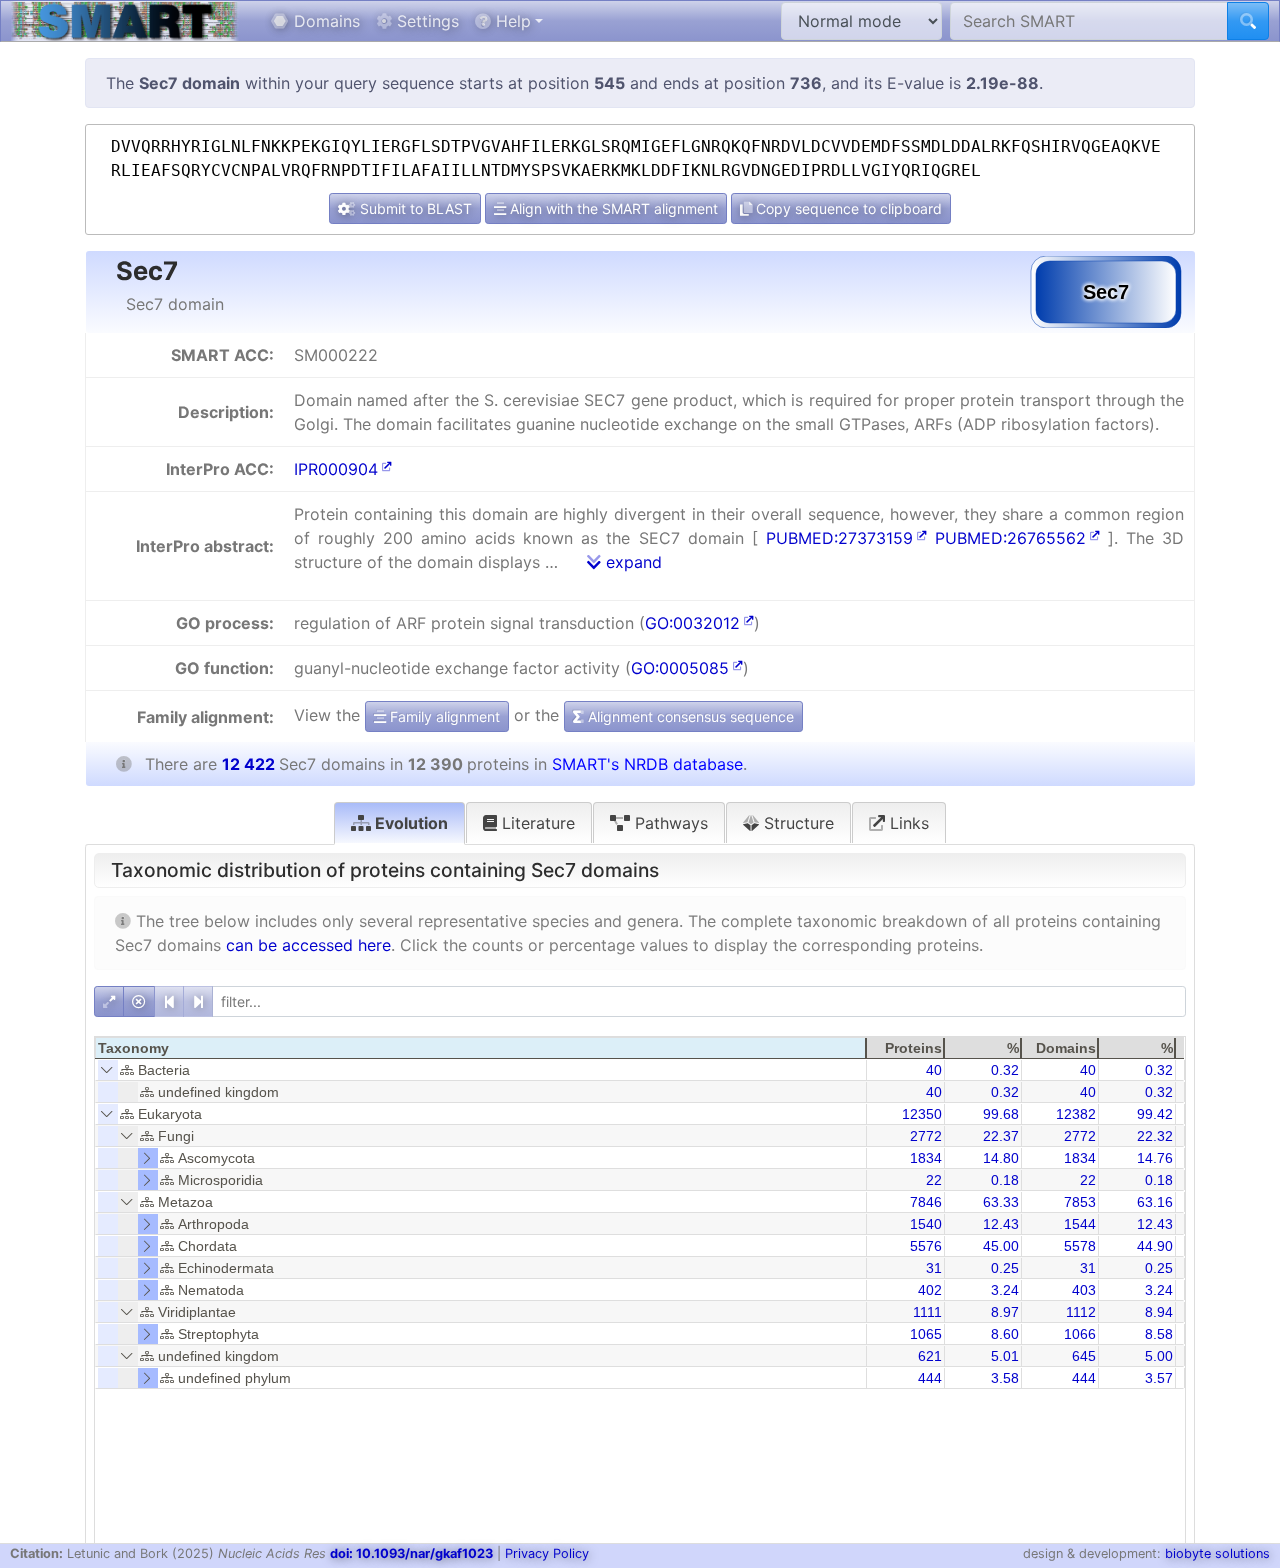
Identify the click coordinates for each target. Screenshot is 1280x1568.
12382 (1076, 1114)
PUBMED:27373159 (839, 538)
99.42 (1155, 1114)
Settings (425, 21)
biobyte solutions (1217, 1553)
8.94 (1159, 1312)
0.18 (1005, 1180)
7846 (926, 1202)
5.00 (1159, 1356)
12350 (922, 1114)
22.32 (1155, 1136)
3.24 (1005, 1290)
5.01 (1005, 1356)
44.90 (1155, 1246)
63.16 (1155, 1202)
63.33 (1001, 1202)
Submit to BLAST (414, 208)
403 (1084, 1290)
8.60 (1005, 1334)
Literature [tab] (536, 823)
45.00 (1001, 1246)
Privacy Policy (547, 1553)
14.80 (1001, 1158)
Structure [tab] (796, 823)
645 (1084, 1356)
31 (934, 1268)
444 (930, 1378)
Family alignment (443, 716)
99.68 (1001, 1114)
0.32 (1005, 1070)
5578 (1080, 1246)
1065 (926, 1334)
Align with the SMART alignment (612, 208)
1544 (1080, 1224)
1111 (927, 1312)
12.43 (1001, 1224)
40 (934, 1070)
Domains (324, 21)
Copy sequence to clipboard (847, 208)
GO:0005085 (680, 668)
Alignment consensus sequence (689, 716)
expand (631, 562)
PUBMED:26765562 (1010, 538)
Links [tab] (907, 823)
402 (930, 1290)
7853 (1080, 1202)
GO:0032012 (692, 623)
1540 (926, 1224)
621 (930, 1356)
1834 (926, 1158)
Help (511, 21)
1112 (1081, 1312)
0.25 (1005, 1268)
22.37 (1001, 1136)
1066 (1080, 1334)
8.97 (1005, 1312)
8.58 (1159, 1334)
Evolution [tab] (409, 823)
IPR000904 (336, 469)
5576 (926, 1246)
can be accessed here (308, 945)
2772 (926, 1136)
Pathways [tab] (669, 823)
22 (934, 1180)
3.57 (1159, 1378)
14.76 (1155, 1158)
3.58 (1005, 1378)
